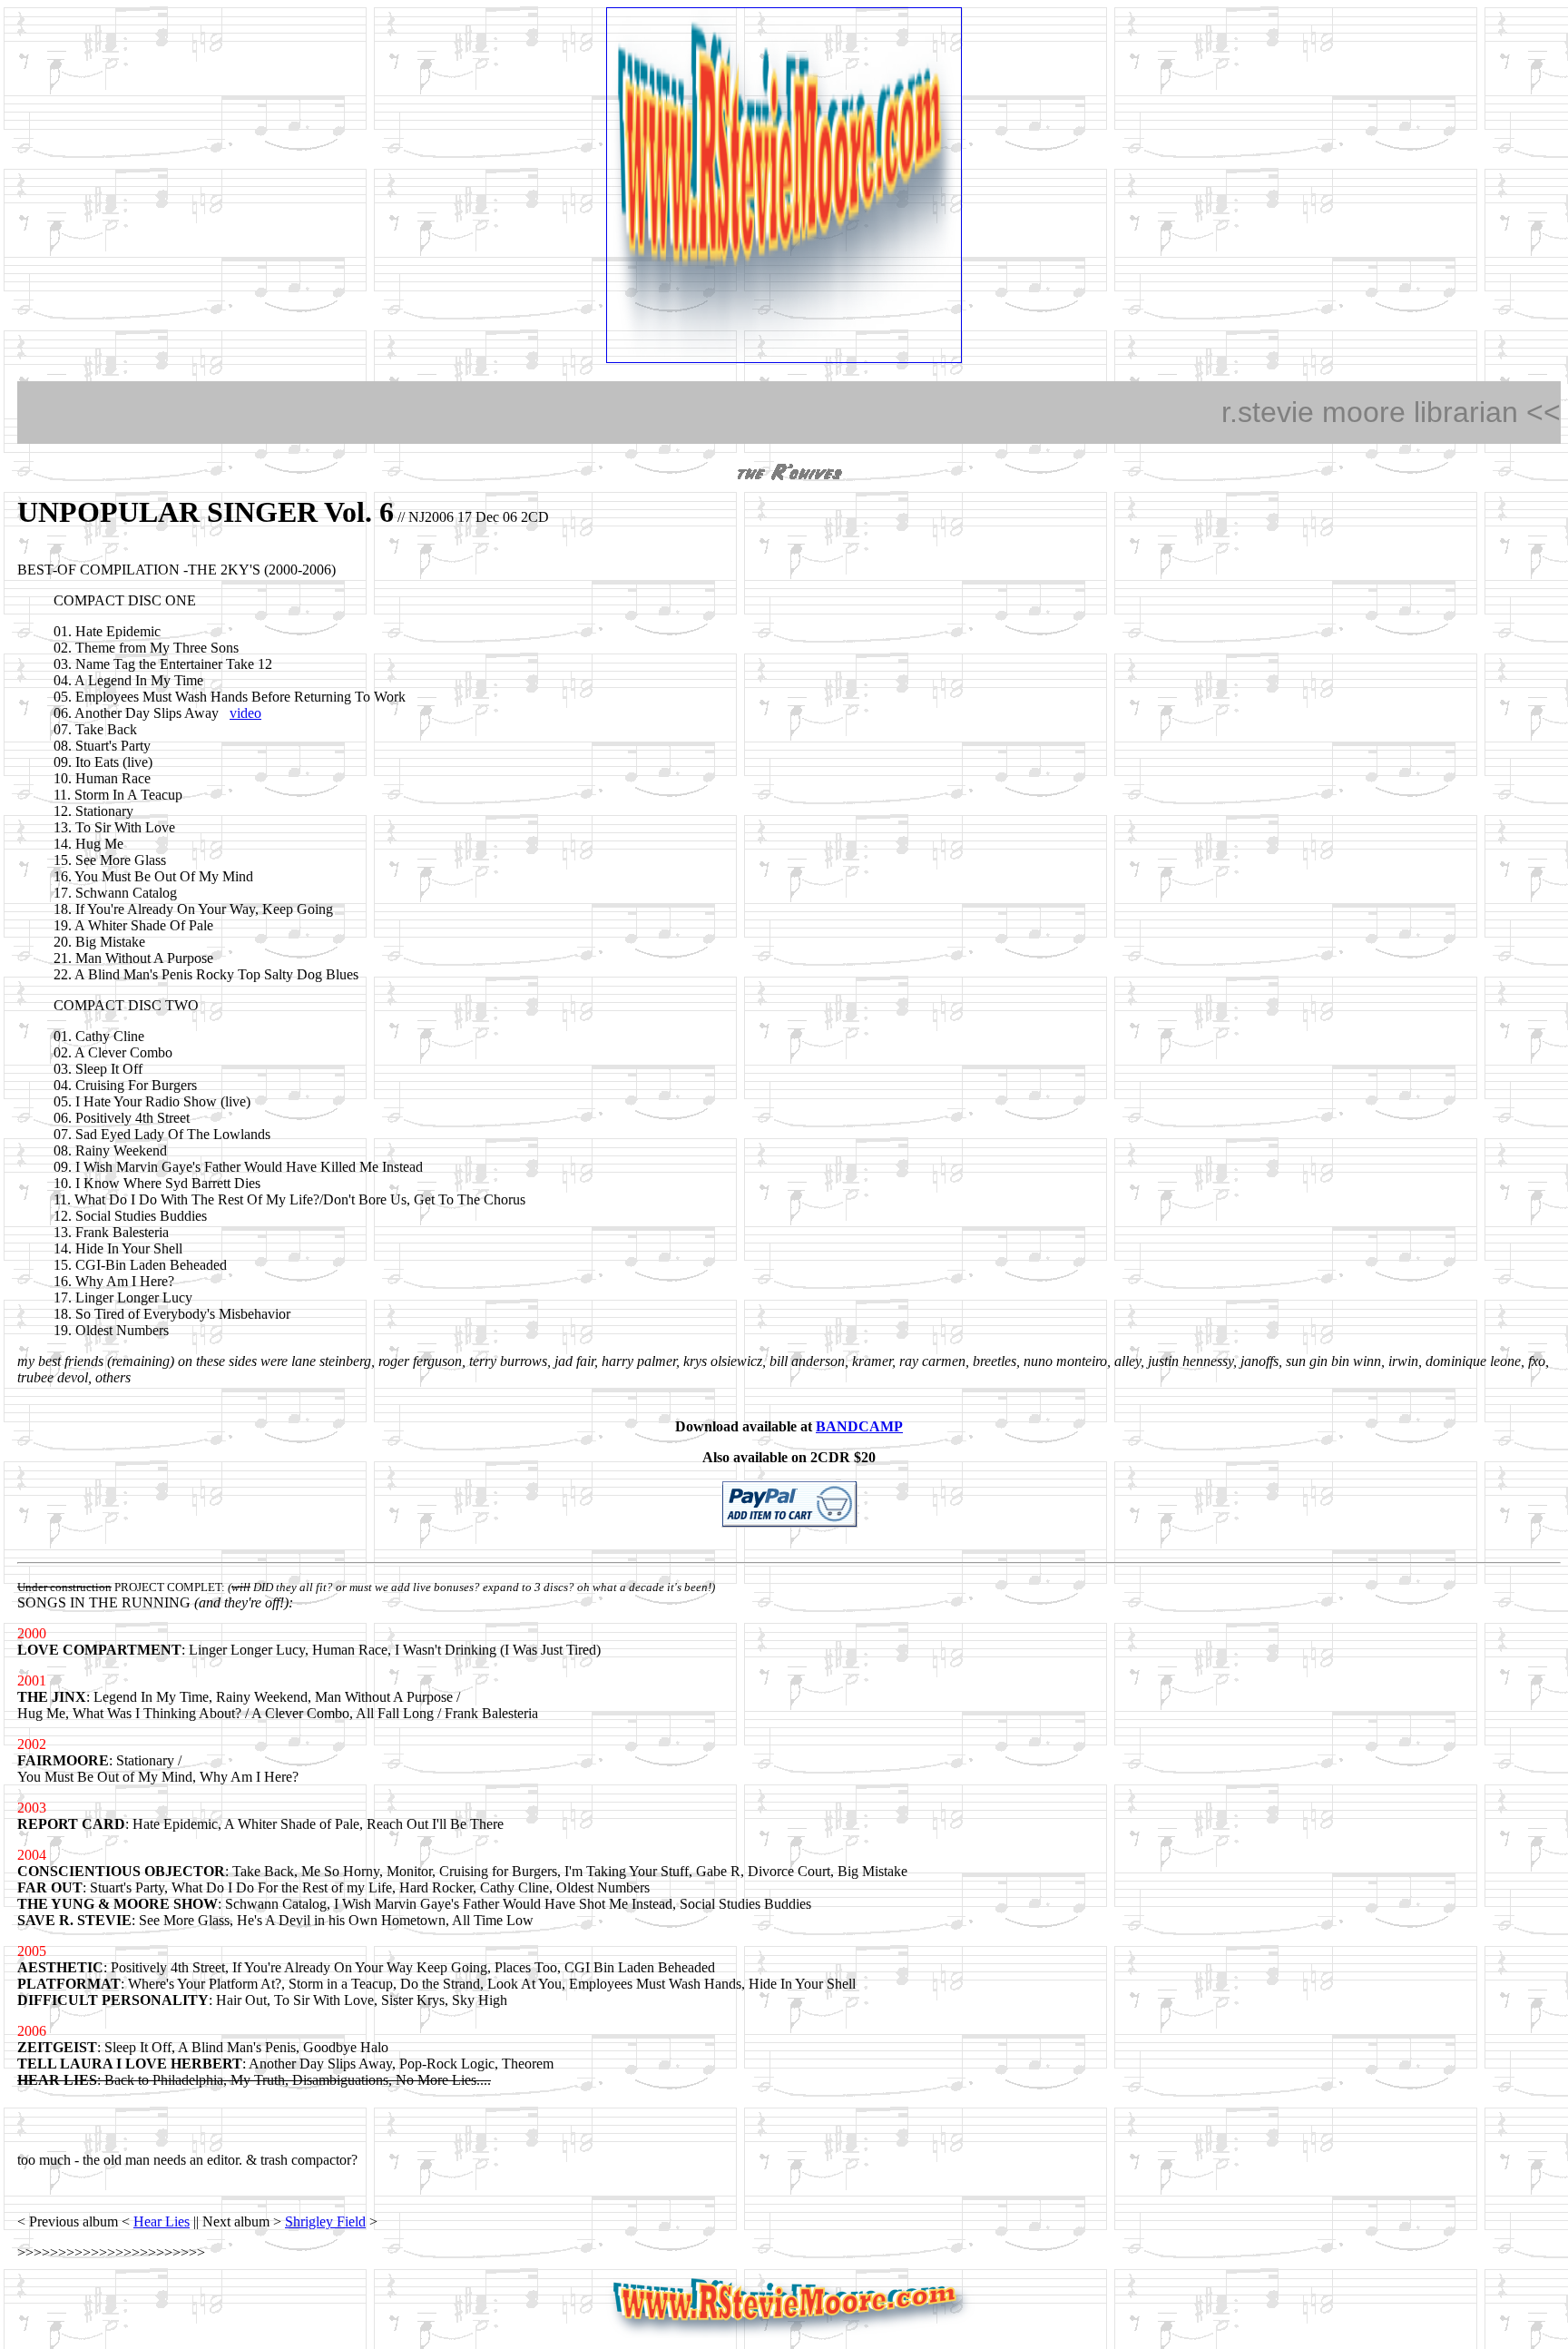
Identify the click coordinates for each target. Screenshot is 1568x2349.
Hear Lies (162, 2221)
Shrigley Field (325, 2221)
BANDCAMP (859, 1426)
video (245, 713)
